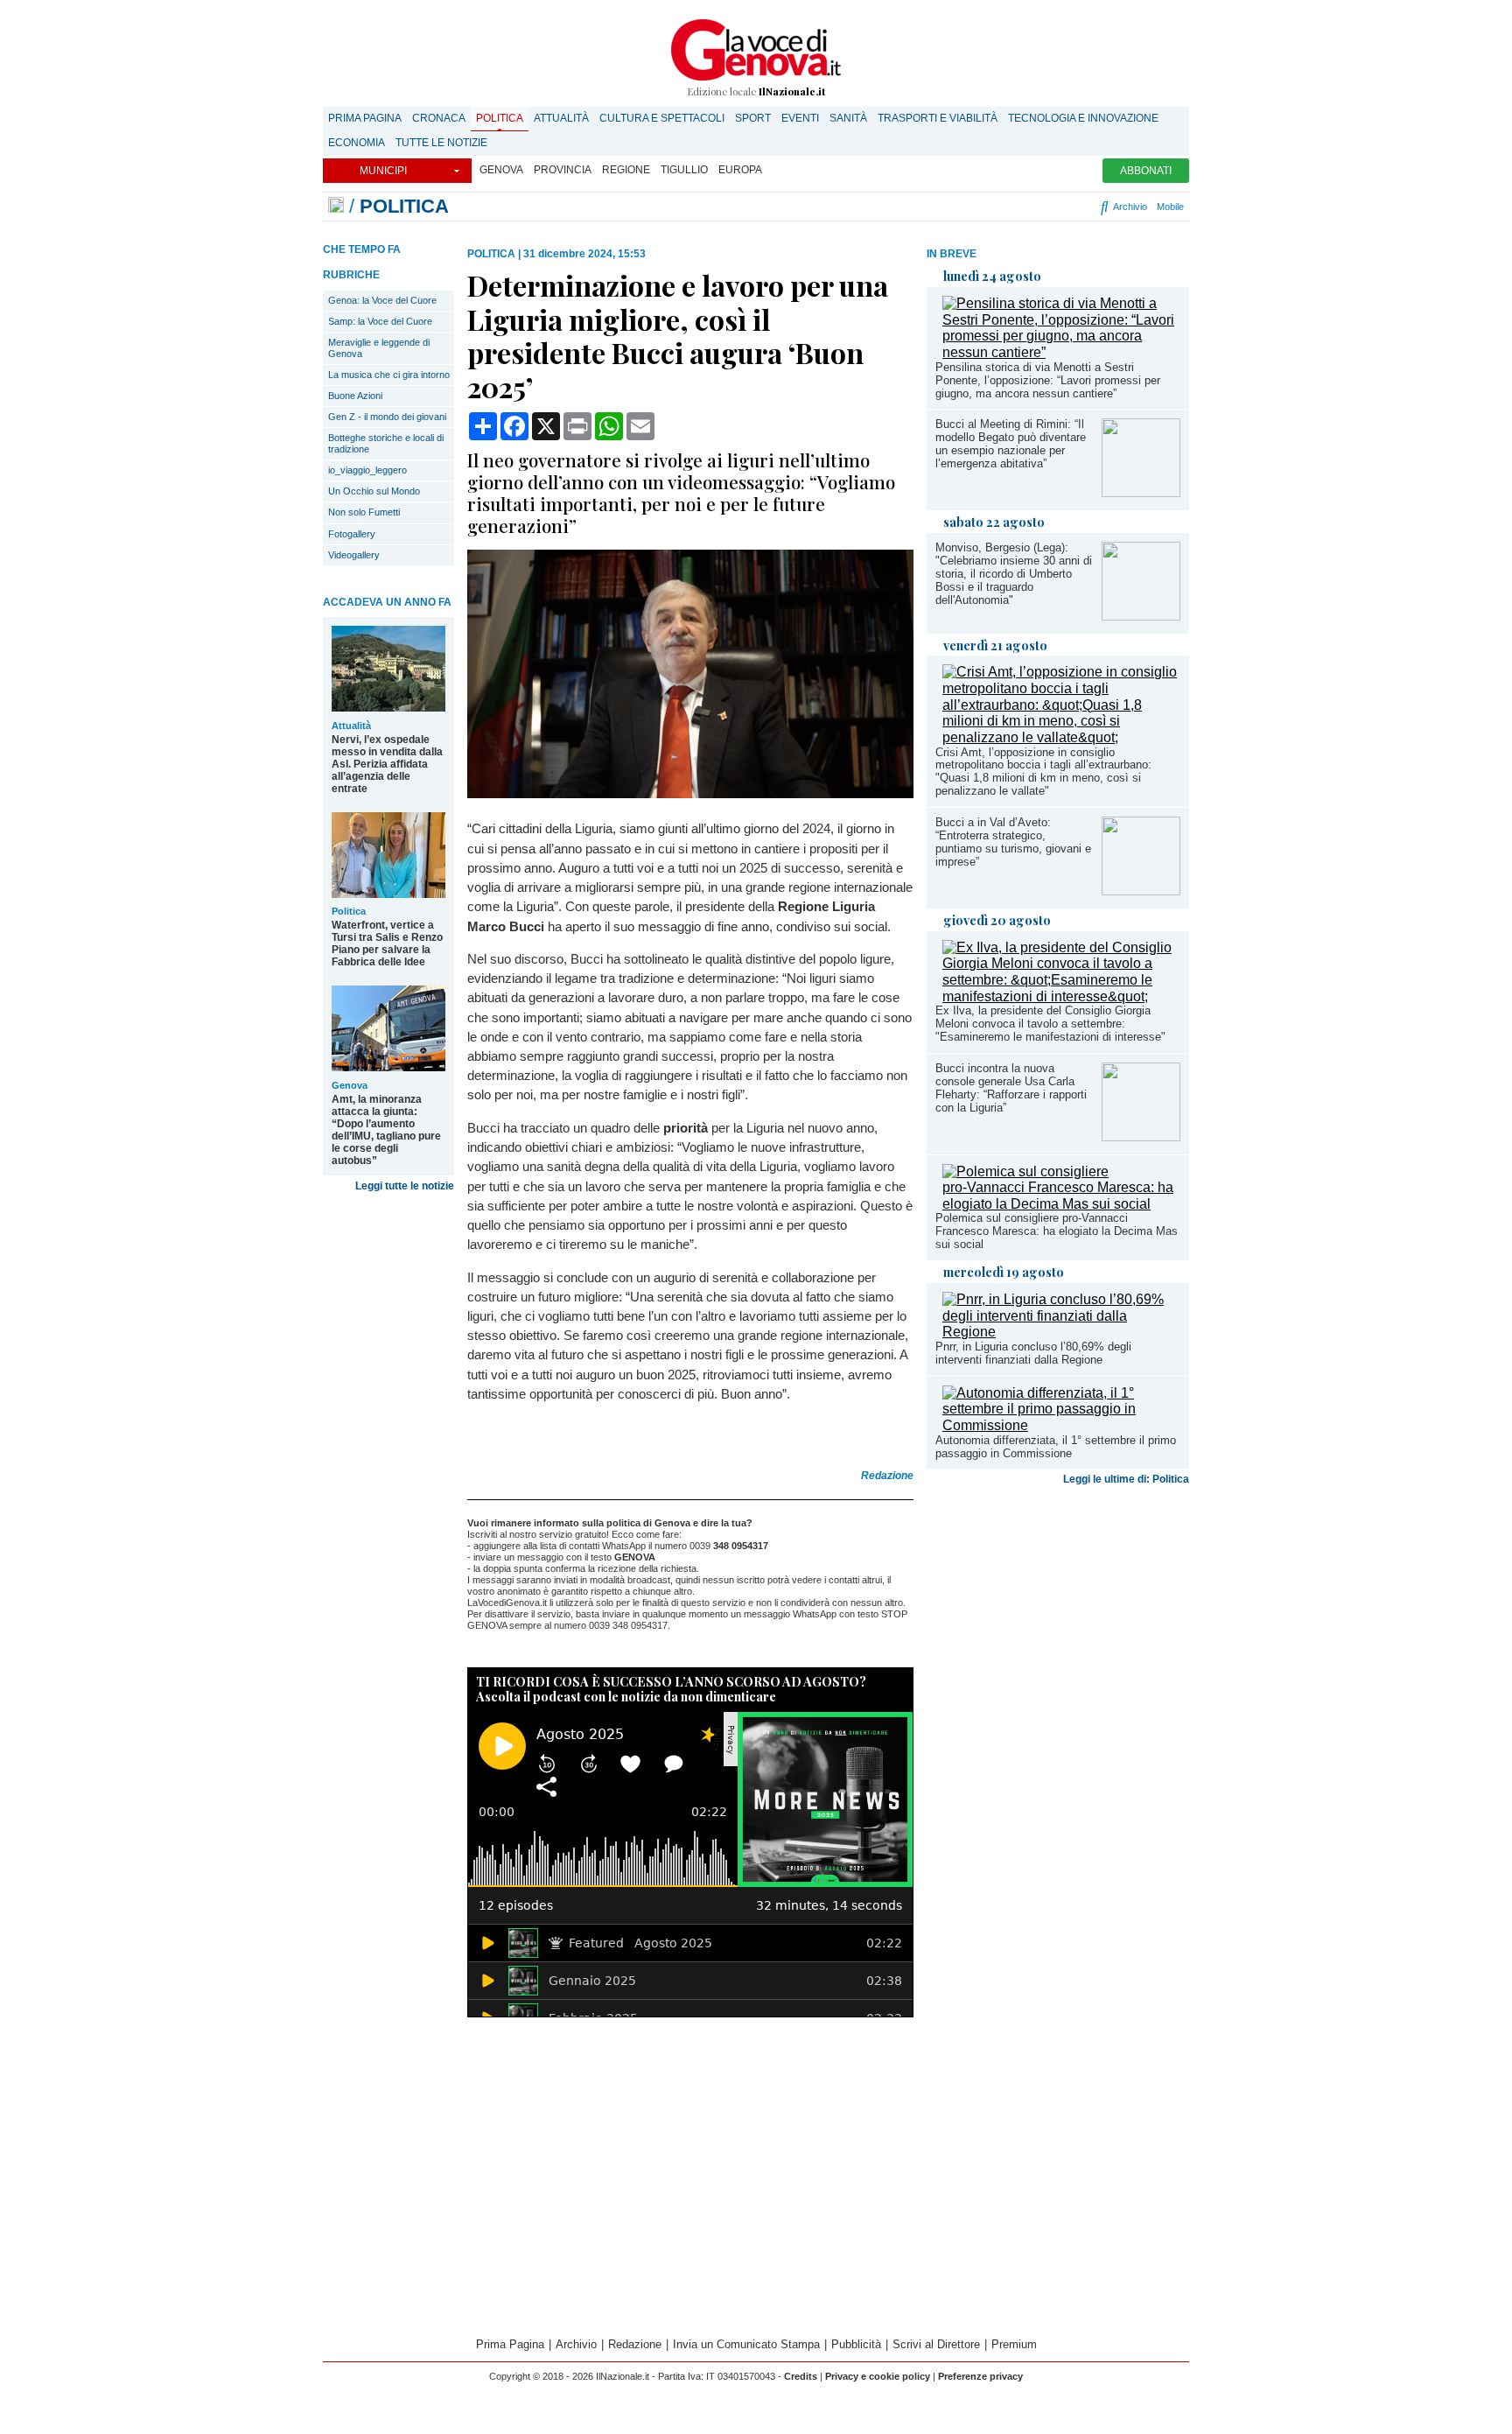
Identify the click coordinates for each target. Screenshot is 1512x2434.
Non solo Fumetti (364, 512)
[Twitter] (1019, 207)
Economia (357, 143)
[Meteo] (1071, 207)
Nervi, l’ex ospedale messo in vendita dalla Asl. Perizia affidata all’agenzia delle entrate (387, 764)
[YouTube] (1035, 207)
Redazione (635, 2344)
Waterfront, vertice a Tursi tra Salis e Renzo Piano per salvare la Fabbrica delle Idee (387, 943)
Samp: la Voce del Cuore (380, 321)
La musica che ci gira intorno (389, 375)
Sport (753, 118)
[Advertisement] (1058, 1630)
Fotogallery (352, 534)
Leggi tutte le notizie (405, 1186)
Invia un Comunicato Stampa (746, 2344)
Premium (1014, 2344)
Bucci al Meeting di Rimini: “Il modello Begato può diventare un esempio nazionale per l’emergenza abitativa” (1011, 444)
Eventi (800, 118)
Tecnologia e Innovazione (1083, 118)
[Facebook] (983, 207)
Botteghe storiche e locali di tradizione (386, 443)
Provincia (563, 170)
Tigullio (684, 170)
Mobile (1170, 207)
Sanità (848, 118)
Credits (801, 2376)
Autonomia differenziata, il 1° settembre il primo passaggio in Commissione (1056, 1447)
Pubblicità (856, 2344)
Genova (501, 170)
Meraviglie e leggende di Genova (379, 348)
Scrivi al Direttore (936, 2344)
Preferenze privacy (980, 2376)
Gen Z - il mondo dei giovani (387, 417)
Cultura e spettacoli (662, 118)
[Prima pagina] (336, 206)
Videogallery (354, 555)
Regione (626, 170)
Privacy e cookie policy (878, 2376)
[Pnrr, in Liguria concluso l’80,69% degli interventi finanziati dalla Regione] (1061, 1332)
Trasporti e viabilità (938, 118)
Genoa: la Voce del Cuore (382, 300)
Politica (500, 118)
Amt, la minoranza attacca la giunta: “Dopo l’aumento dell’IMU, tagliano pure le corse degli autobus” (386, 1130)
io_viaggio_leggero (367, 470)
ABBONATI (1146, 171)
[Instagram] (1004, 207)
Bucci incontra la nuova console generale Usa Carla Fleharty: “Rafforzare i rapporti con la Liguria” (1011, 1088)
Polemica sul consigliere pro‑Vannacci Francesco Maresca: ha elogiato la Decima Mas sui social (1057, 1231)
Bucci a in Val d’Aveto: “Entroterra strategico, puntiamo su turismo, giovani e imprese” (1013, 842)
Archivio (1129, 207)
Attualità (561, 118)
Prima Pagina (365, 118)
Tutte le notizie (441, 143)
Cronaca (439, 118)
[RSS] (1056, 207)
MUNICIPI (383, 171)
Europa (740, 170)
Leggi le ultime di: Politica (1126, 1479)
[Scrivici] (1086, 207)
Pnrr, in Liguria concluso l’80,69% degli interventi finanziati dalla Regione (1033, 1353)
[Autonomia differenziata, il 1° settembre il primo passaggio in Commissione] (1061, 1425)
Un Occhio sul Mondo (374, 491)
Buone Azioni (355, 396)
